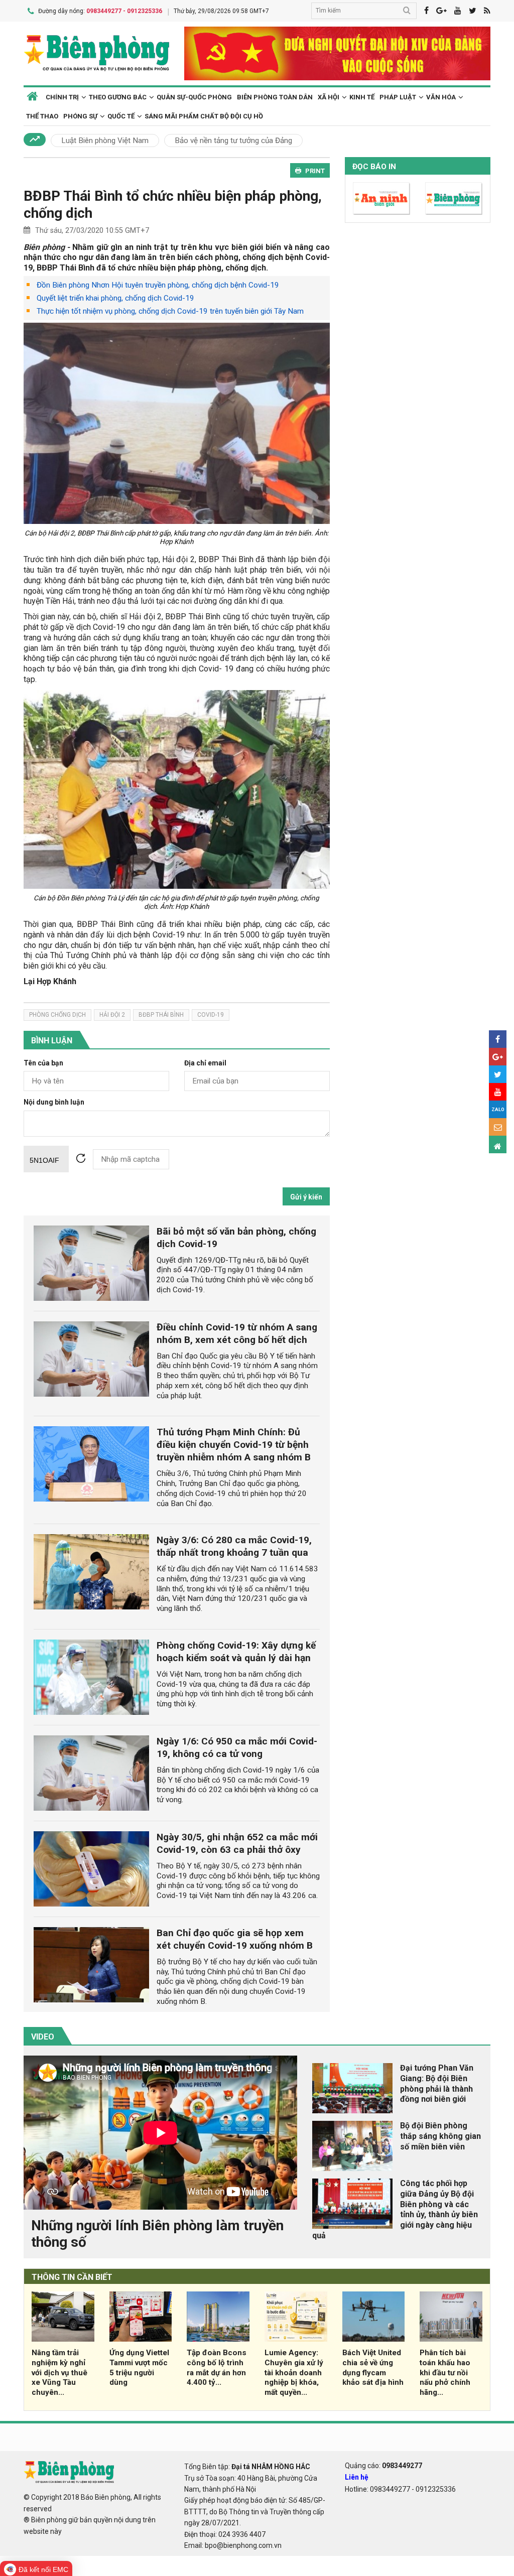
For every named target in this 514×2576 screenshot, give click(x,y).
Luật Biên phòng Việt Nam (105, 141)
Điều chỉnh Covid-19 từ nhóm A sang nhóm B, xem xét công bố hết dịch (237, 1333)
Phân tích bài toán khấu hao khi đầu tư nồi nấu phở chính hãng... (445, 2372)
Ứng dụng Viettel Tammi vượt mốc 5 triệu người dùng (139, 2367)
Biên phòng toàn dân (275, 97)
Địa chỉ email (205, 1063)
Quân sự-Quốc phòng (194, 97)
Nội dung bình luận (54, 1102)
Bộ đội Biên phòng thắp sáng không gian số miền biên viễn (440, 2136)
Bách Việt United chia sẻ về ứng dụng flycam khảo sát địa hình (373, 2367)
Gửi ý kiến (306, 1197)
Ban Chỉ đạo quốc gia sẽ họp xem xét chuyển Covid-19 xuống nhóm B (235, 1939)
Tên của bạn (43, 1063)
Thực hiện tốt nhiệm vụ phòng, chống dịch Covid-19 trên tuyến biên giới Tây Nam (170, 311)
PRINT (315, 171)
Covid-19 (211, 1015)
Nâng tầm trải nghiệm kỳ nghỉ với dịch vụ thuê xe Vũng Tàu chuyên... (59, 2372)
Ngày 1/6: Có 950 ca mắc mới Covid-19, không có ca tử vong (237, 1747)
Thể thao (42, 116)
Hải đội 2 (112, 1015)
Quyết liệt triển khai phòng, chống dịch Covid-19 (115, 298)
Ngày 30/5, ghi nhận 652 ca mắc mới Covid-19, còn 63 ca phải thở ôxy (237, 1843)
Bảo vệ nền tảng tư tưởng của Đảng (233, 141)
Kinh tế (362, 97)
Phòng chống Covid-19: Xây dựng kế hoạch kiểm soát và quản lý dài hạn (236, 1652)
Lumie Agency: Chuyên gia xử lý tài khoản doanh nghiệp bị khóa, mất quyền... (294, 2372)
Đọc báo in (374, 167)
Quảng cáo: (383, 2466)
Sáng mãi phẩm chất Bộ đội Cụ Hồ (204, 116)
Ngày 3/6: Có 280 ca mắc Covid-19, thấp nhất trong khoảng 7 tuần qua (234, 1546)
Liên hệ (357, 2477)
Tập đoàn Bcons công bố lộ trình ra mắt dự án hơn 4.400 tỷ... (217, 2367)
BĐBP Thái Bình (161, 1015)
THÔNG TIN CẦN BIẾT (72, 2277)
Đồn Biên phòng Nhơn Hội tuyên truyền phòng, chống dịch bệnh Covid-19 (158, 285)
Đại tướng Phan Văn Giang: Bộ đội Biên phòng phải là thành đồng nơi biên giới (437, 2083)
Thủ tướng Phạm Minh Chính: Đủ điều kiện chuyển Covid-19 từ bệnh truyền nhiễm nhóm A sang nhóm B (234, 1445)
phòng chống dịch (57, 1015)
